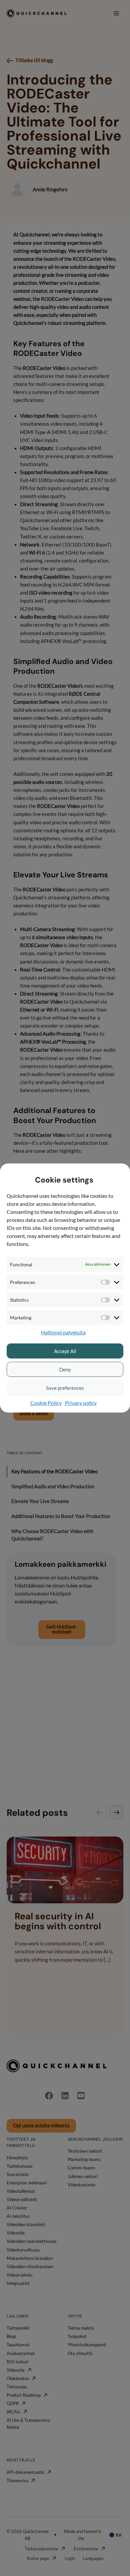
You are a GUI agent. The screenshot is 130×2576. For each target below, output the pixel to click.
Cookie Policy (46, 1403)
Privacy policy (81, 1403)
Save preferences (65, 1388)
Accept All (65, 1351)
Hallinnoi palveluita (63, 1332)
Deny (65, 1369)
